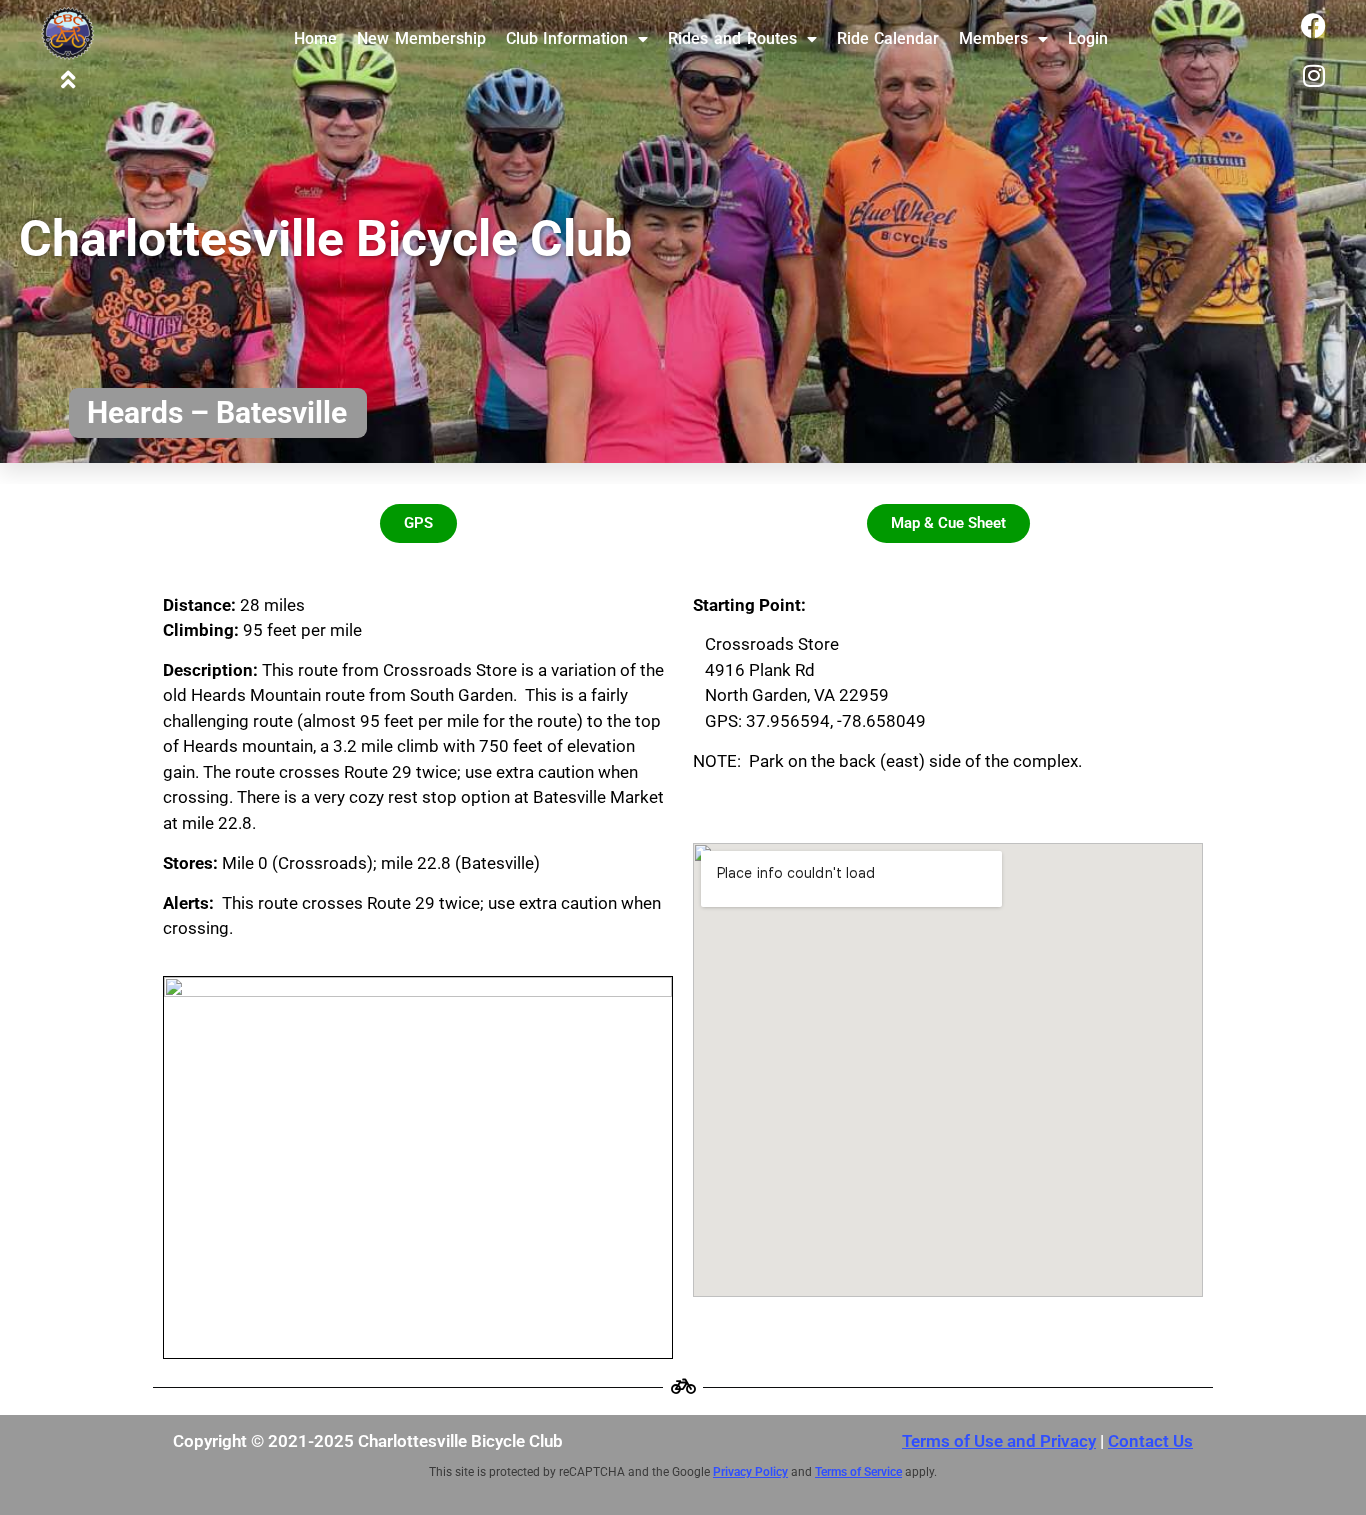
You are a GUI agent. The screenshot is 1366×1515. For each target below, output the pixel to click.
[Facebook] (1314, 25)
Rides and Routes (732, 38)
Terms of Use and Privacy (999, 1441)
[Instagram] (1314, 75)
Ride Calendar (888, 38)
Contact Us (1150, 1441)
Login (1088, 38)
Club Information (567, 38)
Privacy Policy (750, 1472)
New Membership (421, 38)
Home (315, 38)
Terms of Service (858, 1472)
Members (993, 38)
